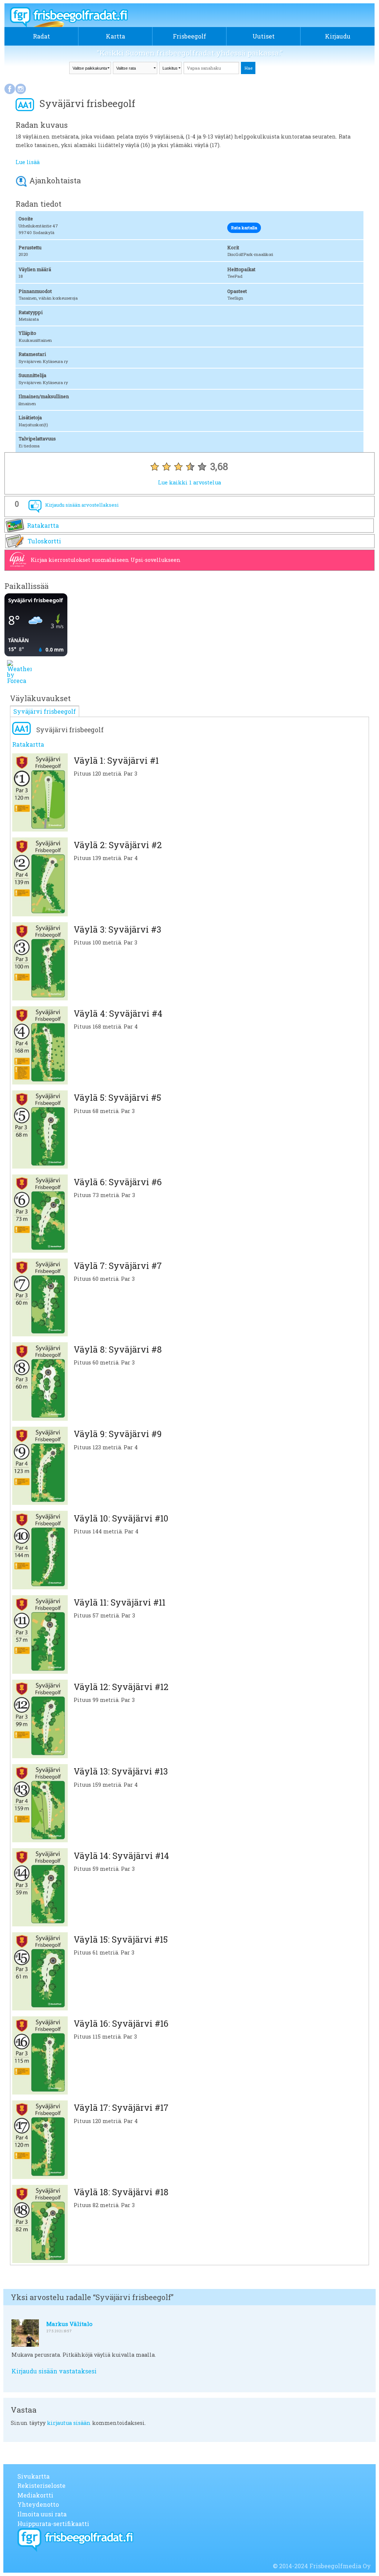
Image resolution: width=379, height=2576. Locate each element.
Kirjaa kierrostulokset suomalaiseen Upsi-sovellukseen (106, 560)
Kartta (115, 36)
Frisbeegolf (189, 36)
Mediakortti (35, 2495)
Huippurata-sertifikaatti (53, 2524)
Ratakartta (43, 525)
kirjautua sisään (69, 2423)
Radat (41, 36)
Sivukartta (33, 2476)
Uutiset (264, 36)
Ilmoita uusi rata (42, 2514)
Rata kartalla (244, 228)
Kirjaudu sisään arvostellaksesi (82, 505)
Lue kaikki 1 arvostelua (189, 482)
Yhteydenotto (38, 2504)
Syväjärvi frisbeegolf (45, 711)
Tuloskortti (44, 541)
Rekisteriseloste (41, 2485)
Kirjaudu (338, 36)
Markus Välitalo (69, 2324)
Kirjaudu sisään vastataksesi (54, 2371)
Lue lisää (28, 162)
